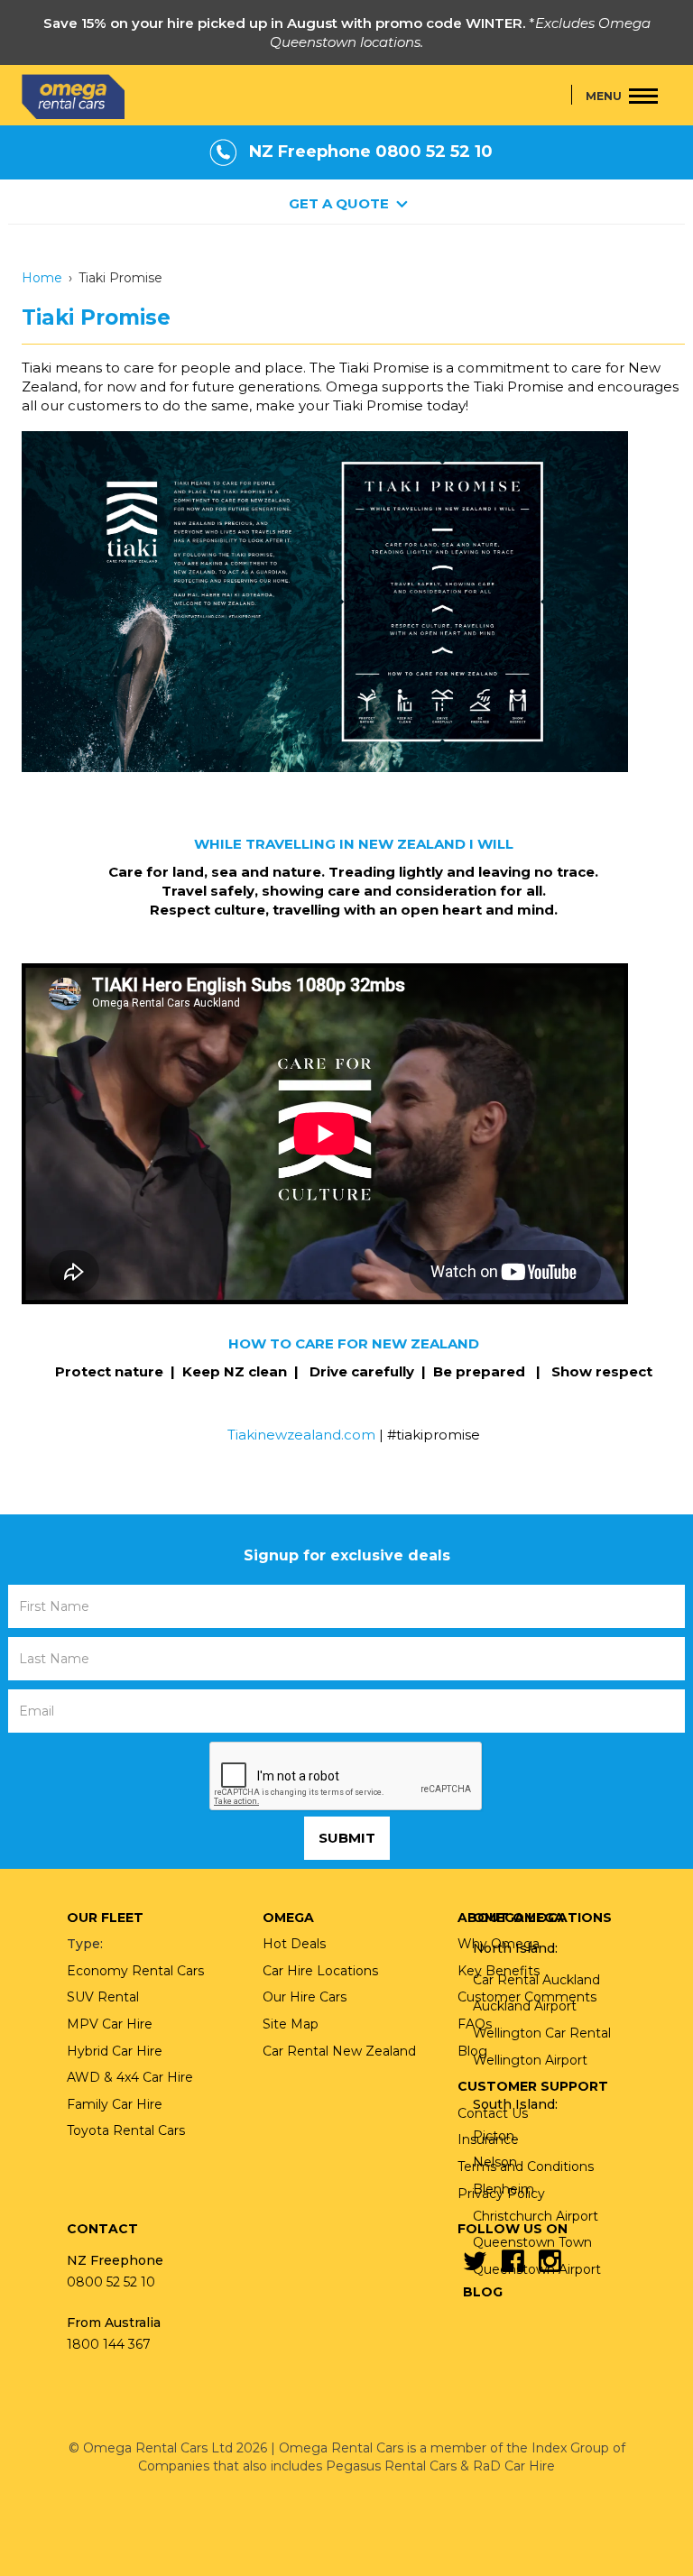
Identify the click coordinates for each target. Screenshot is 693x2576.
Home (42, 278)
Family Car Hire (115, 2104)
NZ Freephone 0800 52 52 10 (371, 152)
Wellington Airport (530, 2060)
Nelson (495, 2162)
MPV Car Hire (110, 2024)
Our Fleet (105, 1918)
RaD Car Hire (514, 2466)
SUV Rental (103, 1997)
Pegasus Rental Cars (391, 2466)
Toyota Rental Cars (126, 2130)
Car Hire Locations (320, 1971)
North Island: (515, 1948)
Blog (483, 2292)
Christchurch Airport (536, 2216)
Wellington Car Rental (542, 2033)
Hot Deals (294, 1944)
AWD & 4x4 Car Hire (130, 2077)
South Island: (515, 2104)
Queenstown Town (532, 2242)
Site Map (291, 2024)
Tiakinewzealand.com (301, 1435)
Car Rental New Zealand (339, 2051)
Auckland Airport (525, 2006)
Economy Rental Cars (135, 1971)
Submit (347, 1838)
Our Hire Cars (305, 1997)
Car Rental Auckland (536, 1980)
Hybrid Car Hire (115, 2051)
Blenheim (504, 2189)
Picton (494, 2136)
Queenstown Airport (537, 2269)
